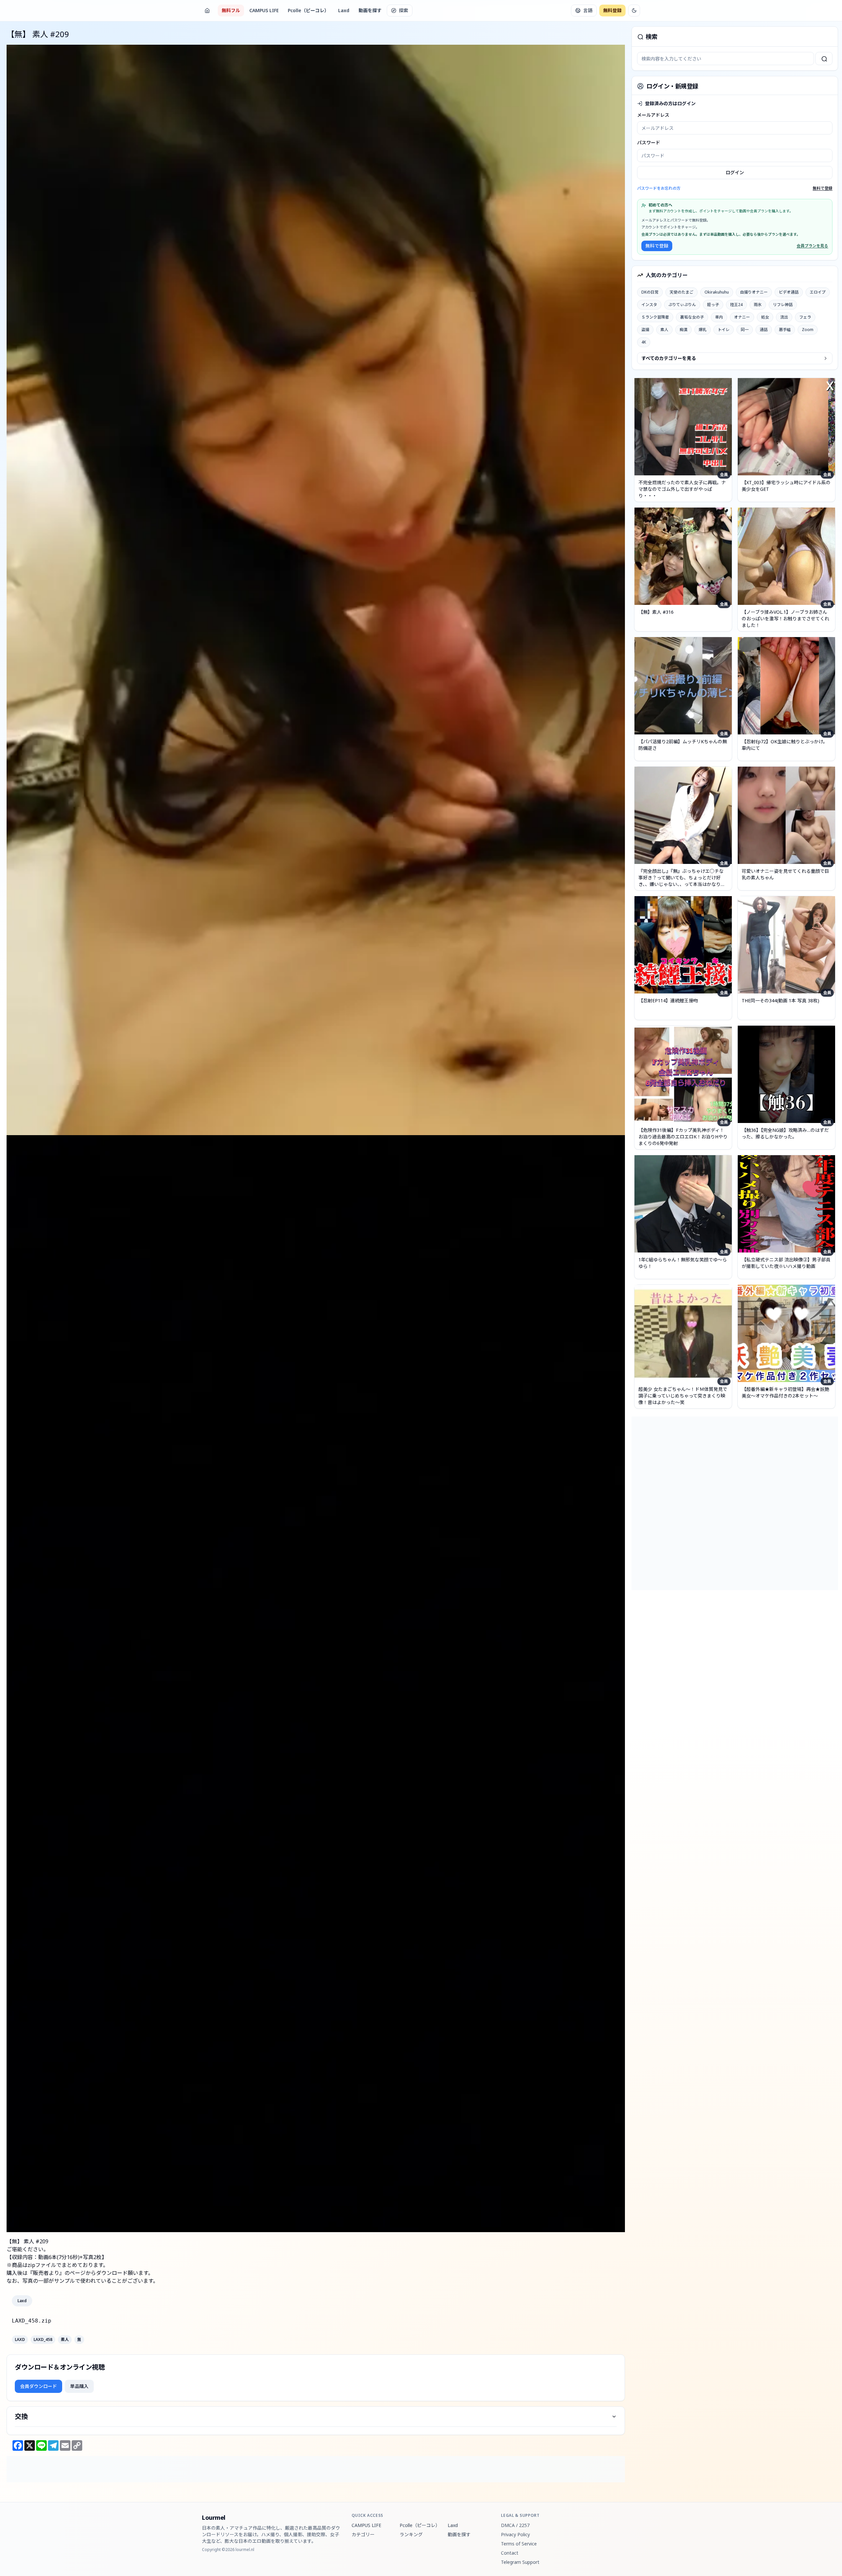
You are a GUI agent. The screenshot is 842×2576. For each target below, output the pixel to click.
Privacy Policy (515, 2534)
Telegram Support (520, 2562)
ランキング (411, 2534)
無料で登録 (823, 188)
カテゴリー (363, 2534)
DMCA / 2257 (515, 2525)
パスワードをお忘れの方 (659, 188)
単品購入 (79, 2386)
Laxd (344, 10)
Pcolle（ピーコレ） (308, 10)
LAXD (20, 2340)
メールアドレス (653, 115)
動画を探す (370, 10)
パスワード (649, 143)
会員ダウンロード (38, 2386)
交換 (21, 2416)
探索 (404, 10)
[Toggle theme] (634, 11)
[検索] (824, 59)
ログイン (735, 172)
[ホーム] (207, 11)
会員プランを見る (812, 246)
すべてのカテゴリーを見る (669, 358)
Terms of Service (519, 2544)
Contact (510, 2553)
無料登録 (612, 10)
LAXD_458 (43, 2340)
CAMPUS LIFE (264, 10)
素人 (65, 2340)
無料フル (231, 10)
